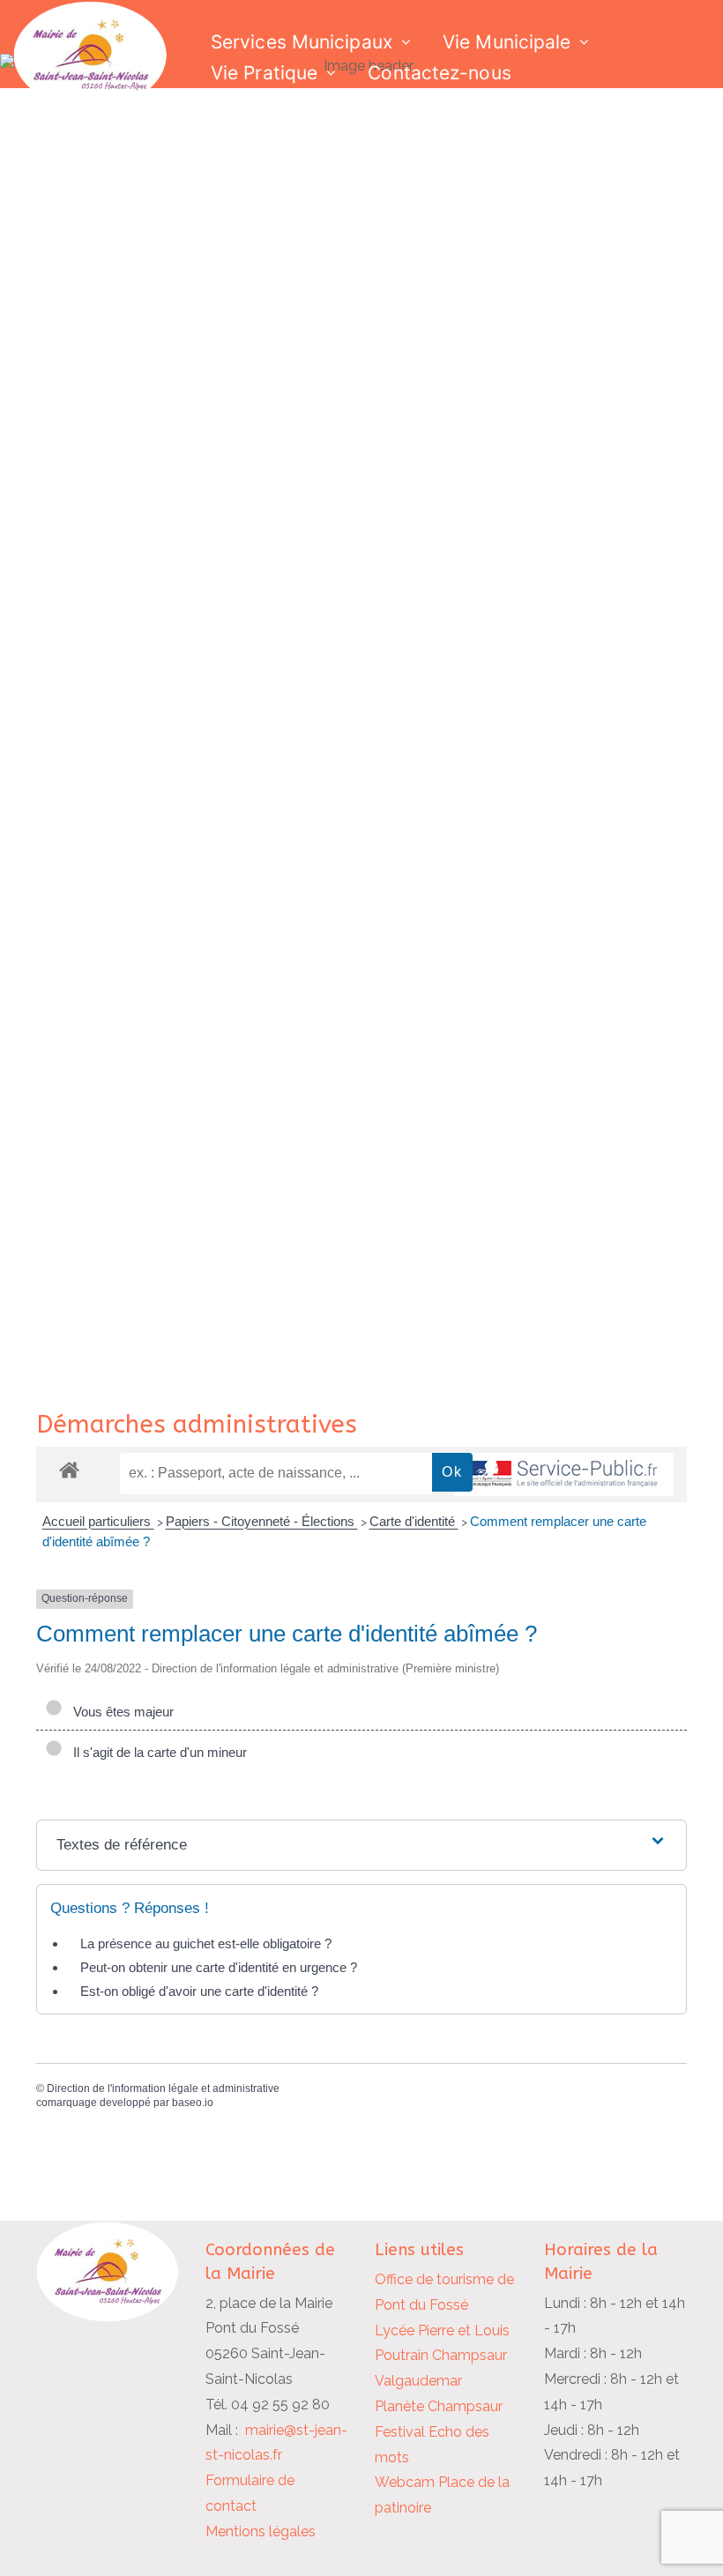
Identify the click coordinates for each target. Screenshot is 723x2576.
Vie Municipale (507, 42)
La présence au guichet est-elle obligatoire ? (206, 1943)
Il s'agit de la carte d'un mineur (157, 1752)
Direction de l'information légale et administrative (163, 2088)
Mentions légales (261, 2531)
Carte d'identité (414, 1521)
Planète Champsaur (439, 2406)
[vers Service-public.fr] (563, 1474)
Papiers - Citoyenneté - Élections (262, 1521)
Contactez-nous (439, 73)
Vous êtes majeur (120, 1712)
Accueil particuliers (98, 1521)
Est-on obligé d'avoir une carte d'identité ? (199, 1991)
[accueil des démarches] (69, 1469)
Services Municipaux (302, 42)
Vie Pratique (264, 73)
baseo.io (193, 2103)
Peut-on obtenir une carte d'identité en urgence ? (219, 1967)
